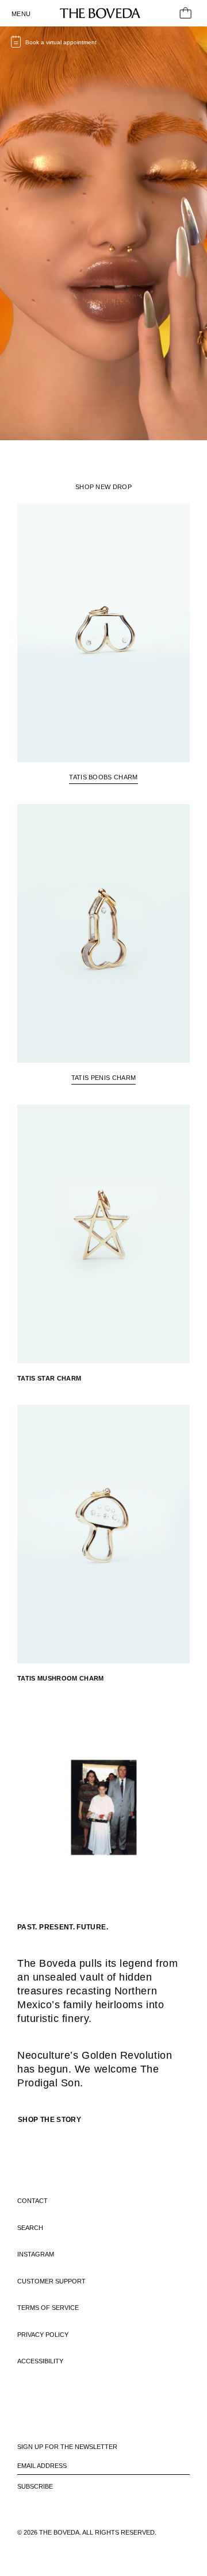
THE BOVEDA (59, 2532)
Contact (32, 2201)
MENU (21, 14)
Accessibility (40, 2361)
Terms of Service (48, 2308)
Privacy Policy (43, 2335)
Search (30, 2228)
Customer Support (51, 2281)
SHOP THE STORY (49, 2120)
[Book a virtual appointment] (16, 47)
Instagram (36, 2254)
